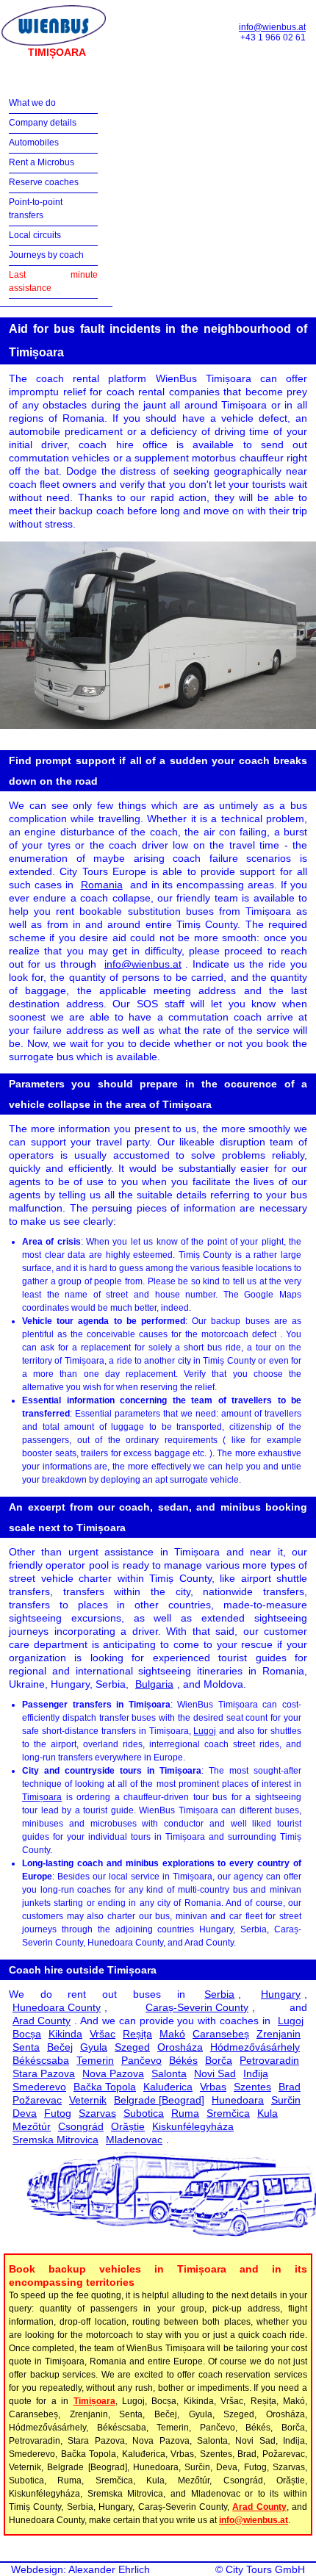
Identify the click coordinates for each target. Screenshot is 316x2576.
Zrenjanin (279, 2034)
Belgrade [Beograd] (159, 2100)
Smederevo (39, 2087)
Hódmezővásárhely (255, 2047)
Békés (183, 2060)
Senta (26, 2047)
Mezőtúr (32, 2126)
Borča (219, 2060)
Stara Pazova (44, 2073)
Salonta (169, 2073)
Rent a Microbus (42, 162)
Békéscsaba (41, 2060)
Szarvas (97, 2113)
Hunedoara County (57, 2007)
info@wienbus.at (272, 27)
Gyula (94, 2047)
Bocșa (27, 2034)
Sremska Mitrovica (55, 2140)
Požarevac (37, 2100)
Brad (290, 2087)
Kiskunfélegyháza (193, 2126)
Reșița (137, 2034)
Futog (58, 2113)
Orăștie (128, 2126)
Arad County (42, 2021)
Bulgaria (154, 1684)
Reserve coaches (44, 182)
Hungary (281, 1994)
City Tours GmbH (265, 2569)
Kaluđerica (168, 2087)
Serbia (219, 1994)
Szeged (132, 2047)
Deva (25, 2113)
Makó (172, 2034)
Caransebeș (221, 2034)
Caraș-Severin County (197, 2007)
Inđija (256, 2073)
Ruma (185, 2113)
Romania (102, 885)
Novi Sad (215, 2073)
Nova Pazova (113, 2073)
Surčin (286, 2100)
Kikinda (65, 2034)
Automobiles (34, 143)
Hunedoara (238, 2100)
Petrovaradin (269, 2060)
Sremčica (228, 2113)
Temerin (95, 2060)
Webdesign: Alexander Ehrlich (80, 2569)
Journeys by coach (46, 255)
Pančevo (141, 2060)
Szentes (252, 2087)
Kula (267, 2113)
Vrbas (213, 2087)
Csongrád (81, 2126)
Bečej (60, 2047)
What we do (32, 103)
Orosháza (180, 2047)
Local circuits (35, 235)
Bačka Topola (105, 2087)
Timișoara (42, 1797)
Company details (43, 123)
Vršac (103, 2034)
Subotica (144, 2113)
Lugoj (205, 1731)
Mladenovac (134, 2140)
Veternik (88, 2100)
